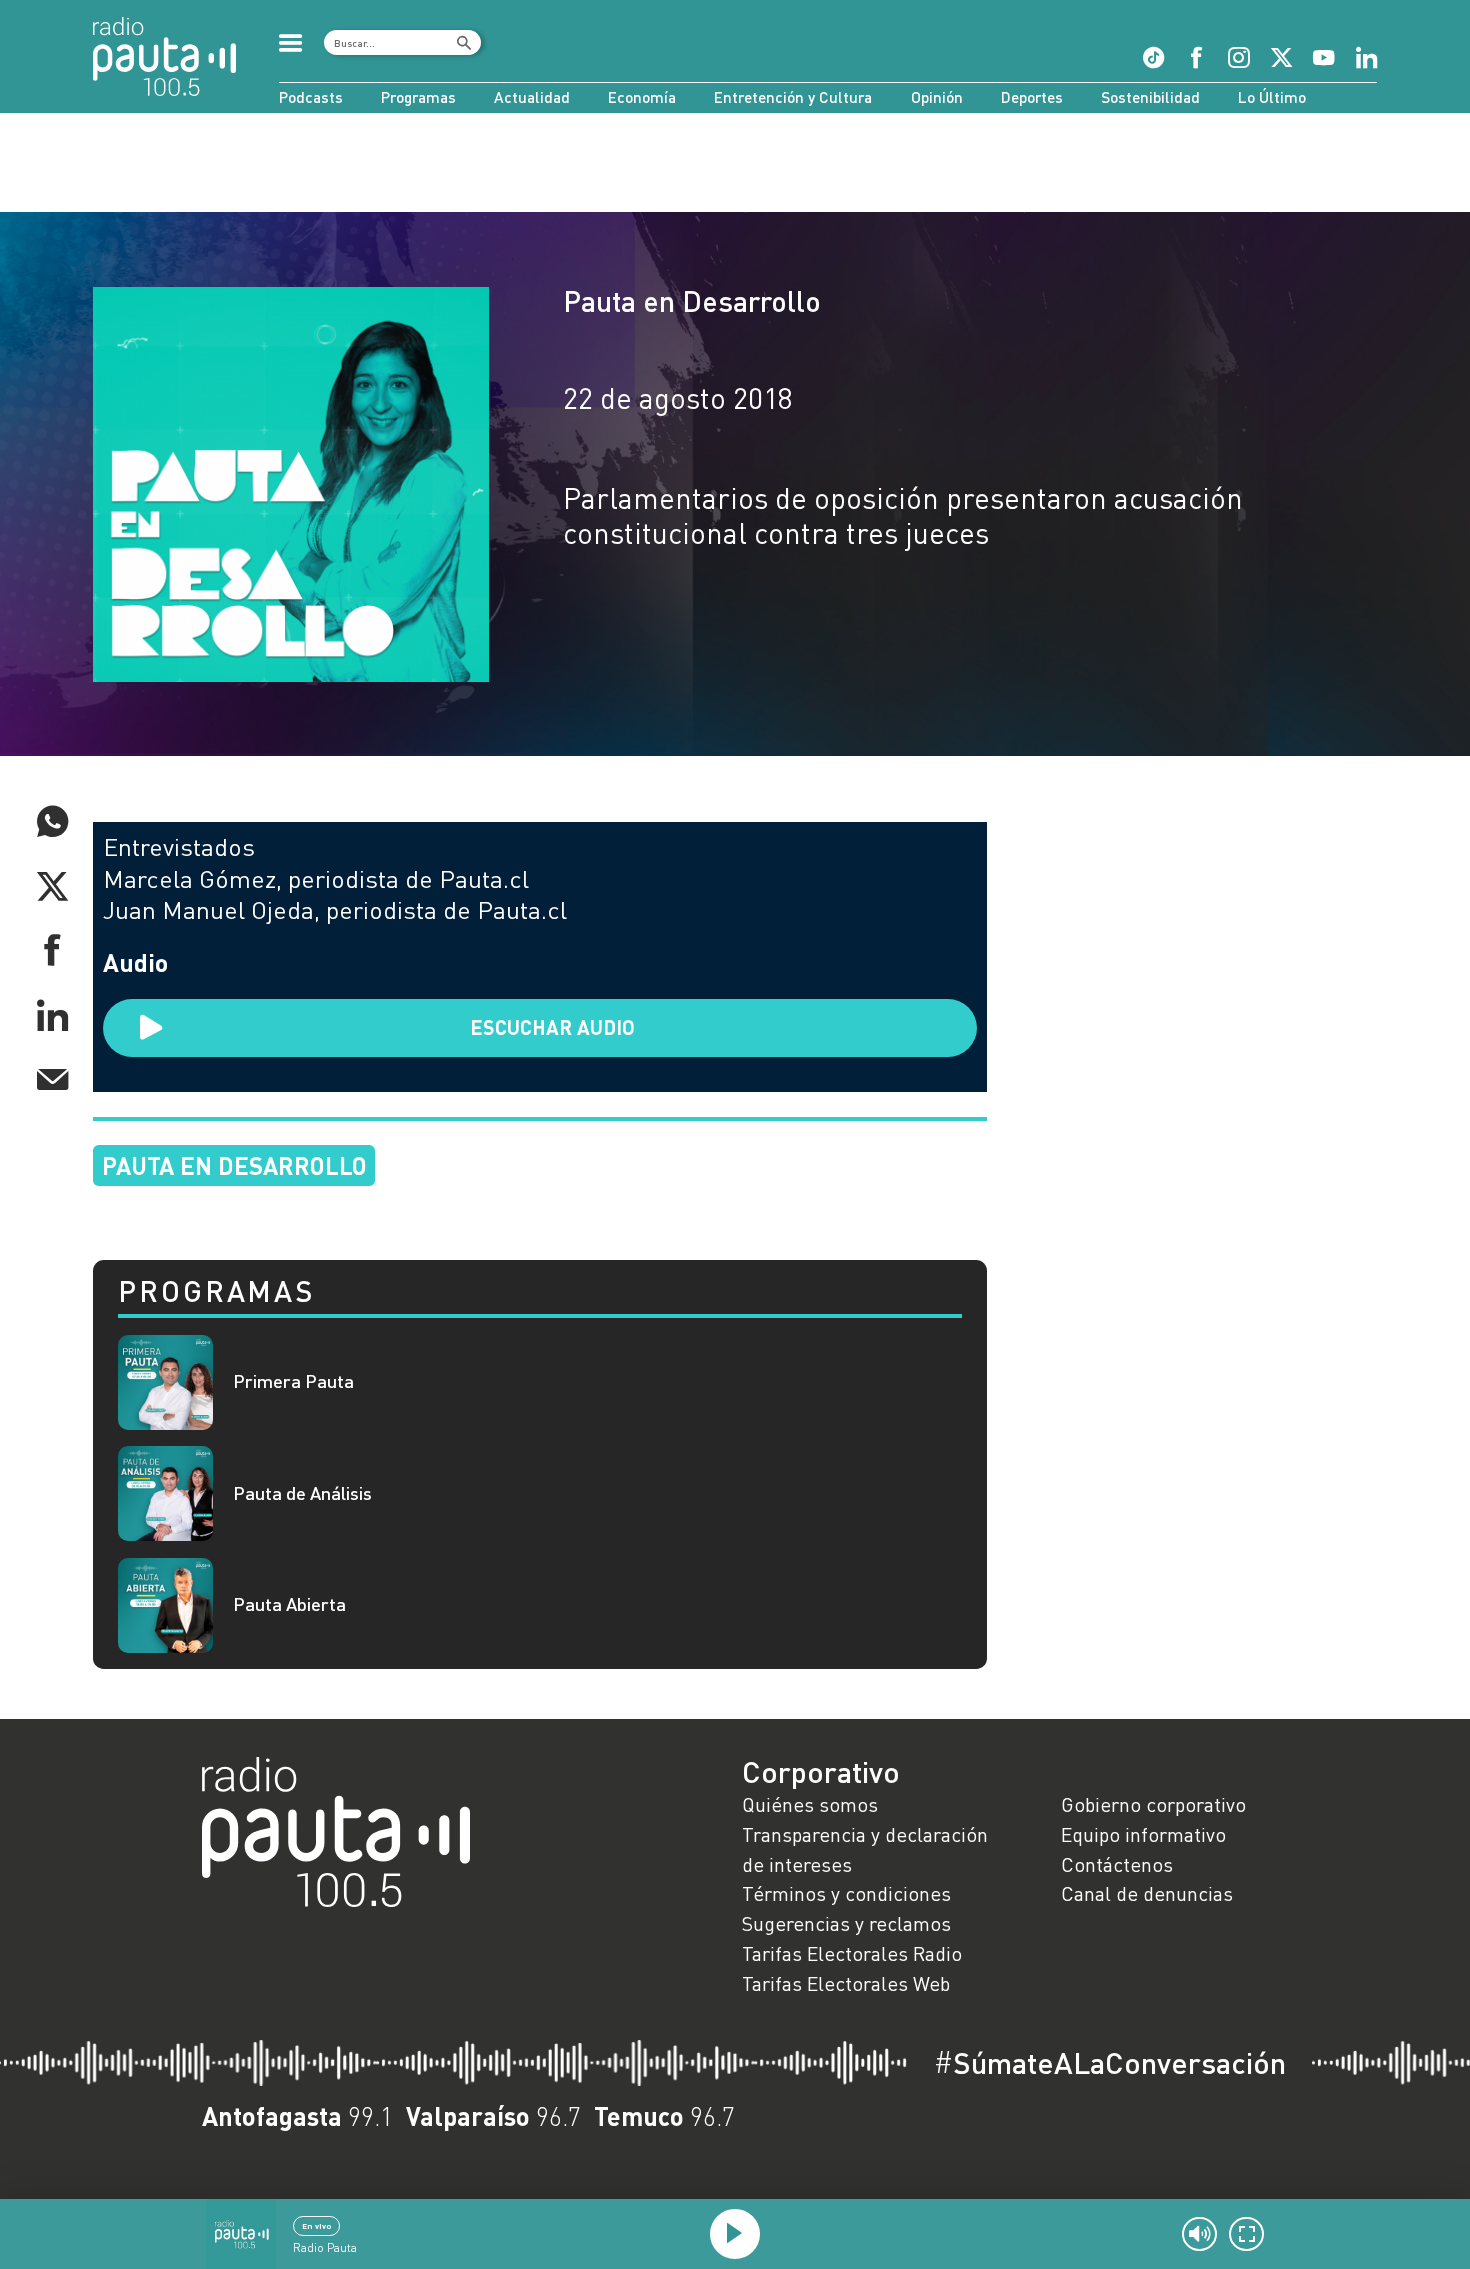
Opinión (937, 97)
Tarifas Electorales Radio (852, 1953)
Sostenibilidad (1150, 97)
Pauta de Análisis (302, 1493)
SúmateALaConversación (1110, 2063)
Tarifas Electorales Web (846, 1983)
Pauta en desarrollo (234, 1165)
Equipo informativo (1143, 1834)
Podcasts (311, 97)
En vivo (316, 2226)
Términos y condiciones (846, 1893)
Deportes (1032, 97)
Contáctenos (1117, 1864)
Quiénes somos (810, 1804)
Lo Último (1272, 97)
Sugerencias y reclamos (846, 1923)
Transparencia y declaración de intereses (865, 1849)
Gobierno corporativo (1153, 1804)
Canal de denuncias (1147, 1893)
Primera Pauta (293, 1381)
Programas (418, 97)
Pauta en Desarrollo (692, 300)
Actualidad (532, 97)
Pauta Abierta (289, 1604)
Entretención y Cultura (793, 97)
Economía (642, 97)
